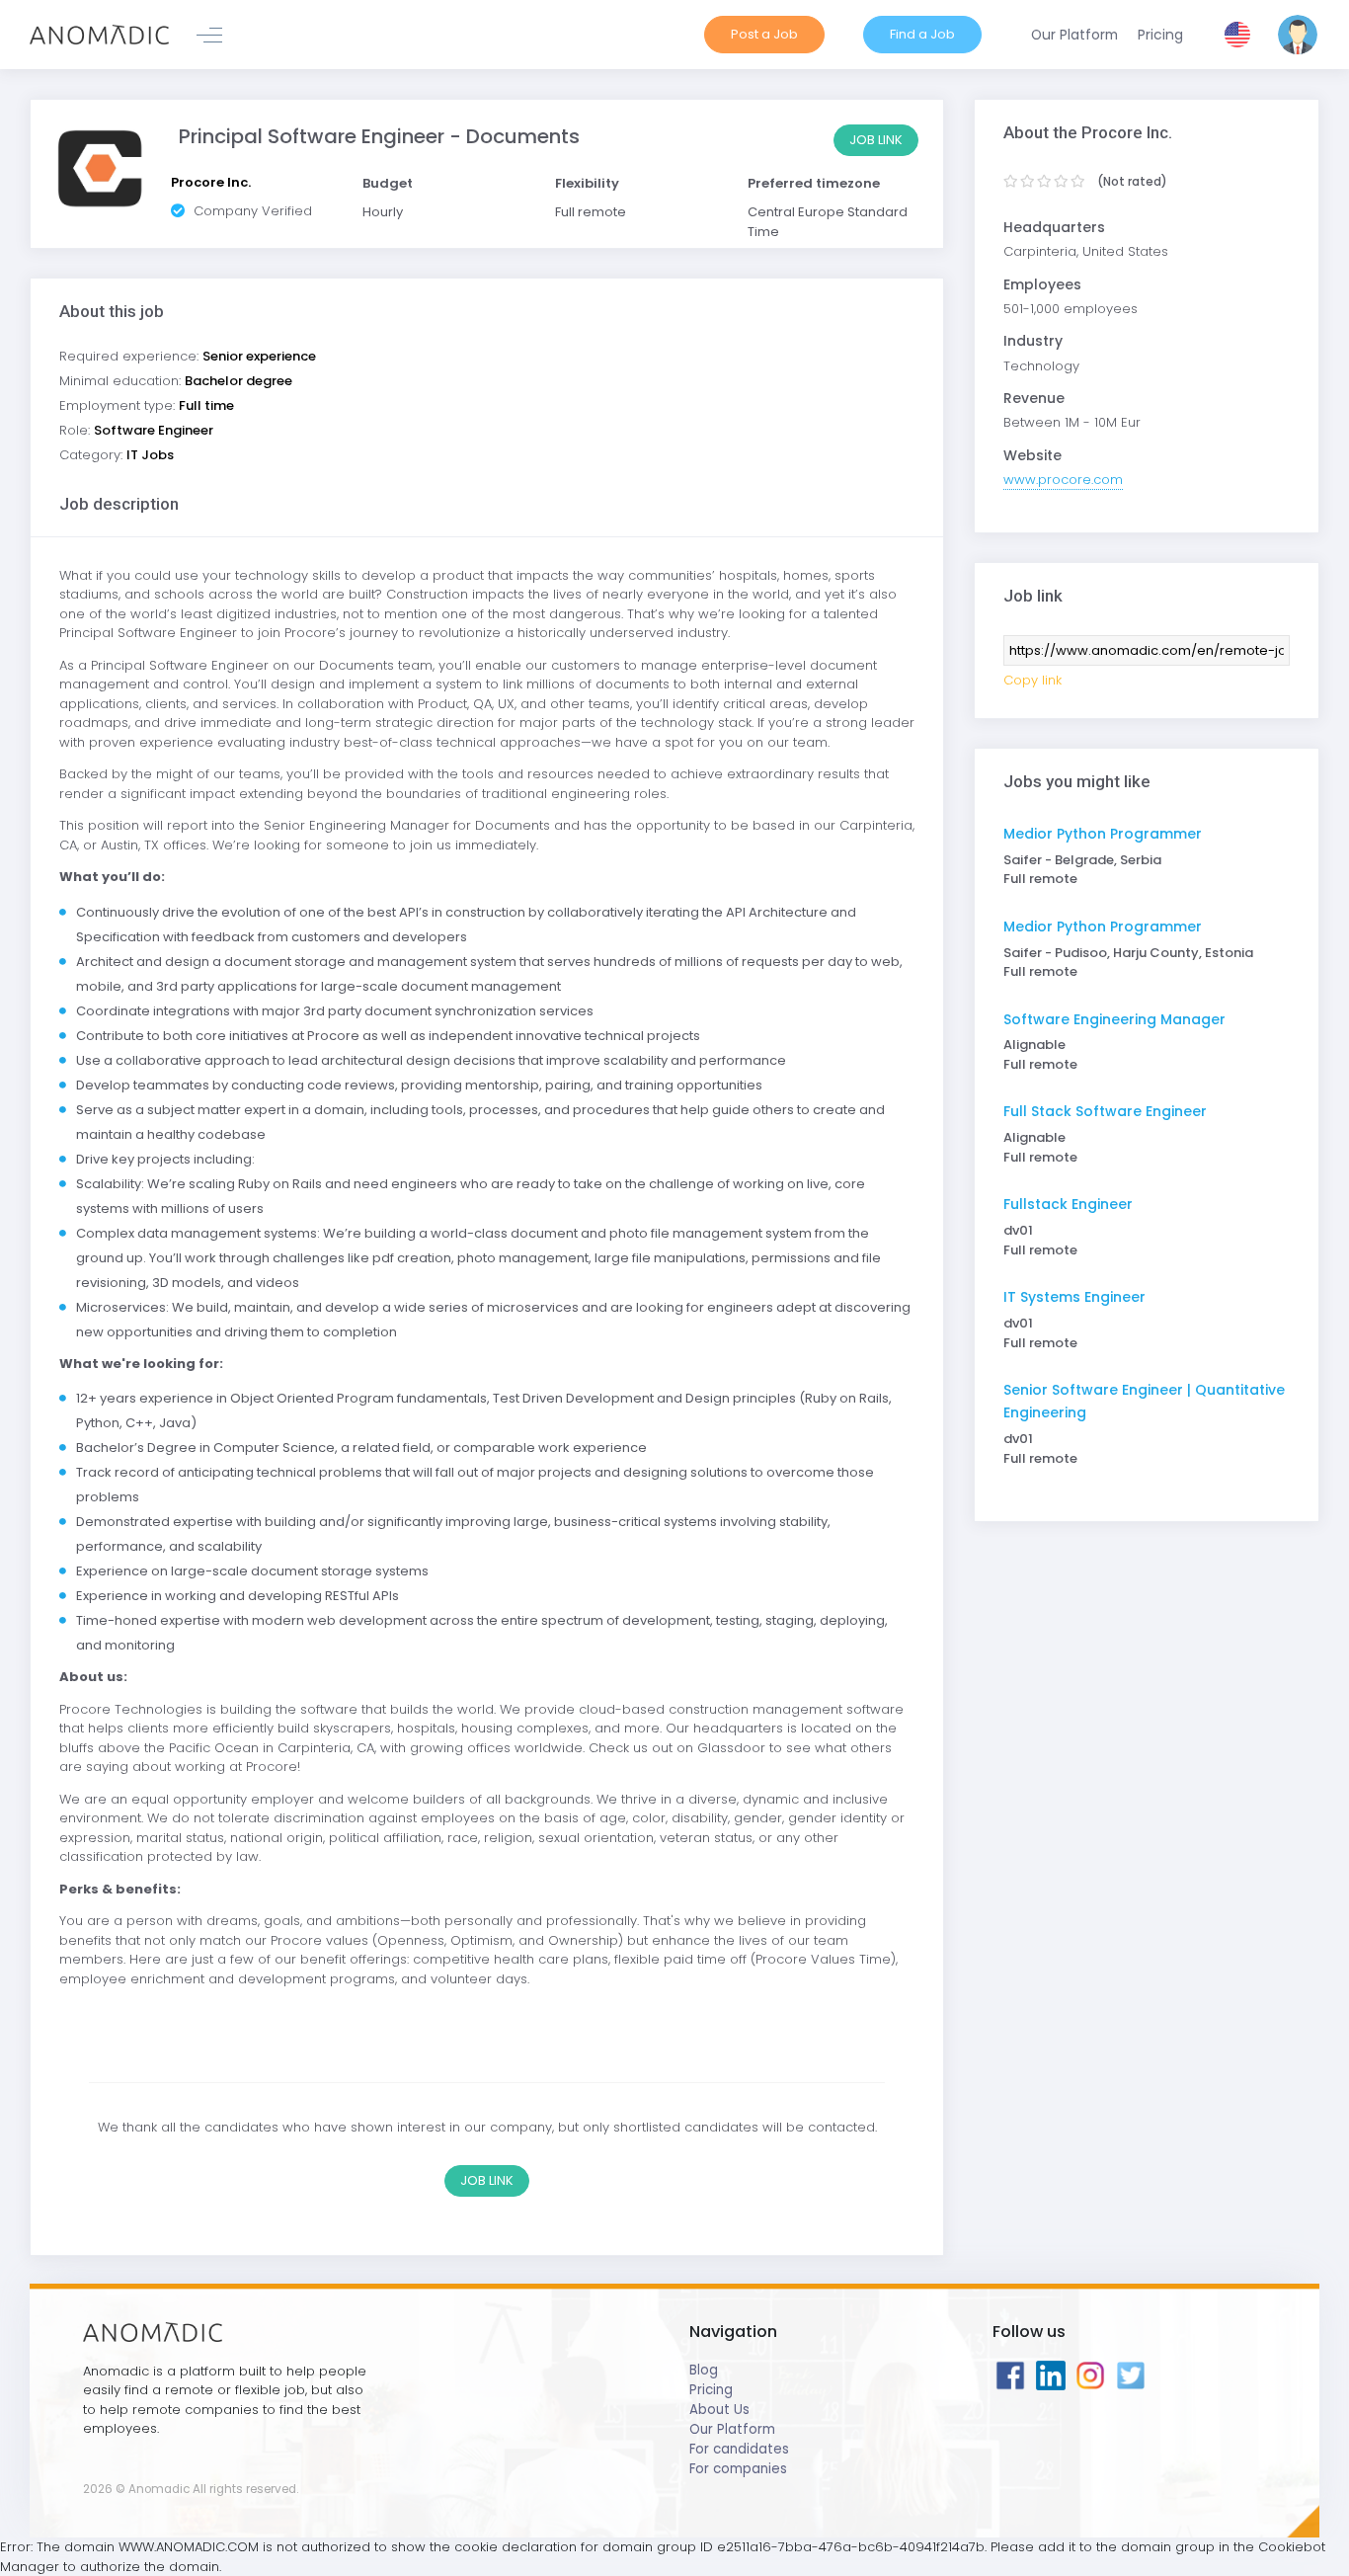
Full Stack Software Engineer (1105, 1111)
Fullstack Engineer (1068, 1204)
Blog (704, 2370)
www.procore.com (1063, 480)
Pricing (711, 2390)
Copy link (1032, 680)
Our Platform (732, 2429)
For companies (738, 2469)
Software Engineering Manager (1114, 1019)
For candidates (739, 2449)
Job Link (876, 140)
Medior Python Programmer (1103, 834)
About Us (719, 2410)
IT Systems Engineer (1074, 1297)
